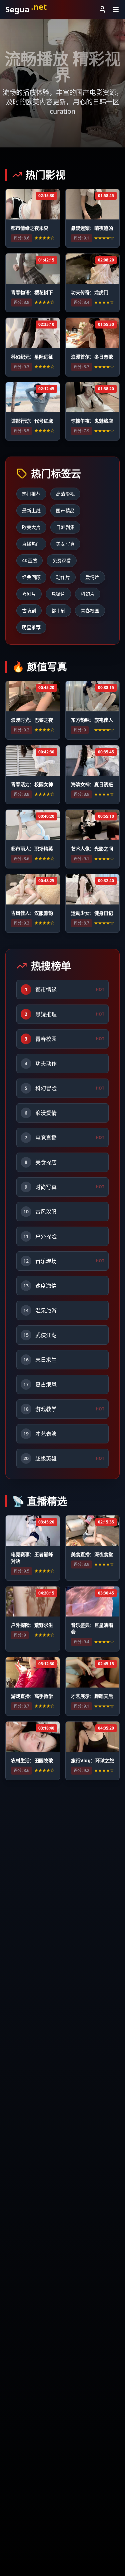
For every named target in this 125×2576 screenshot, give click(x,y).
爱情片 (92, 577)
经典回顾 (31, 577)
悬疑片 (58, 594)
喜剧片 (29, 594)
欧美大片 (31, 527)
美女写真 (65, 544)
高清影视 (65, 494)
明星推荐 (31, 627)
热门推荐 (31, 494)
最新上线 (31, 510)
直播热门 (31, 544)
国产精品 (65, 510)
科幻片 (88, 594)
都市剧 (58, 610)
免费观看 (62, 560)
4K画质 (29, 560)
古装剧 (29, 610)
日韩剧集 (65, 527)
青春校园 (90, 610)
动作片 (63, 577)
